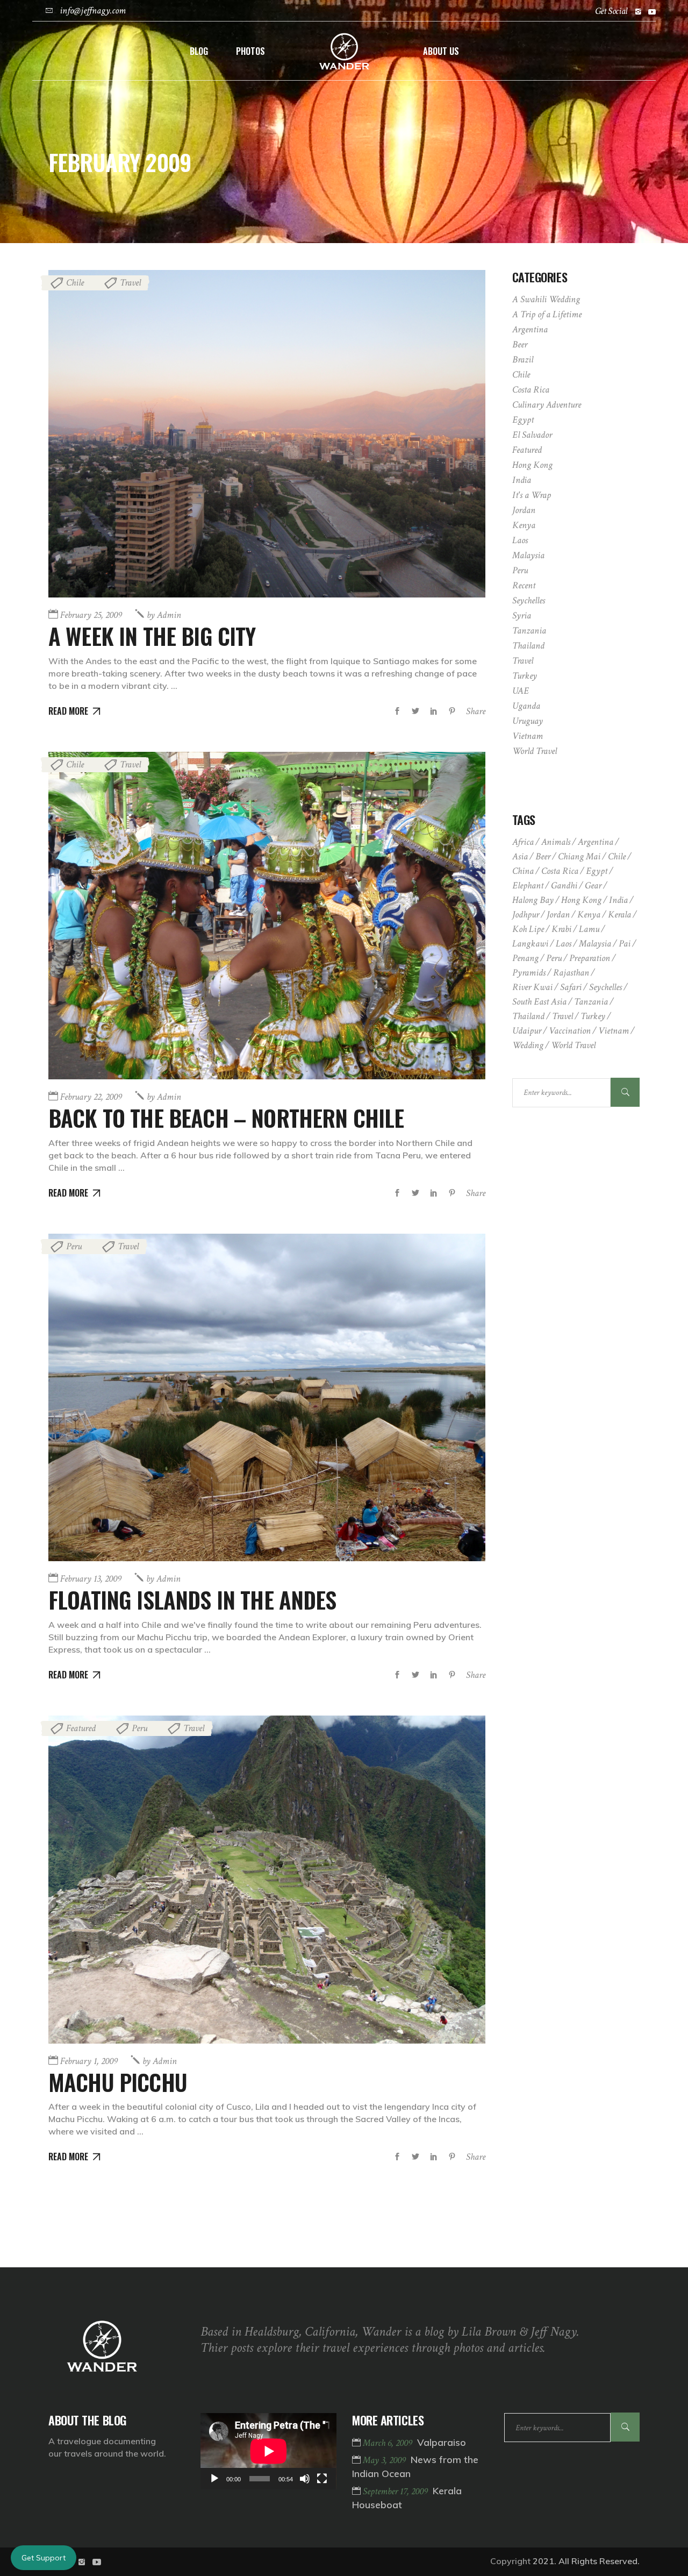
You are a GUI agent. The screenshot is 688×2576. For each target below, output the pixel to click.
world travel (573, 1045)
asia (520, 856)
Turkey (525, 676)
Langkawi (530, 944)
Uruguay (528, 721)
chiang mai (579, 856)
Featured (81, 1728)
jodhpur (526, 915)
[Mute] (305, 2479)
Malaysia (528, 555)
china (523, 871)
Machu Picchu (118, 2082)
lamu (589, 929)
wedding (528, 1045)
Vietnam (528, 736)
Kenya (524, 525)
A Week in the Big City (152, 636)
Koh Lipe (528, 929)
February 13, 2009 (91, 1579)
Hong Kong (532, 465)
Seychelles (529, 600)
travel (562, 1016)
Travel (130, 283)
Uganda (526, 706)
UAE (521, 691)
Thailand (528, 646)
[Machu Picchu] (267, 1879)
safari (571, 987)
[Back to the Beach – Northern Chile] (267, 916)
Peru (74, 1246)
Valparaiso (442, 2442)
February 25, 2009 (91, 615)
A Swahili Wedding (546, 299)
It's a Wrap (532, 495)
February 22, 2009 (91, 1097)
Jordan (524, 510)
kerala (619, 915)
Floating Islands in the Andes (192, 1599)
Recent (524, 585)
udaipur (527, 1031)
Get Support (44, 2558)
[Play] (214, 2479)
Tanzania (529, 631)
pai (625, 944)
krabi (561, 929)
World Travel (535, 751)
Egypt (523, 420)
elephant (528, 885)
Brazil (523, 360)
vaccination (570, 1031)
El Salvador (532, 435)
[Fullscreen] (322, 2479)
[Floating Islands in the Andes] (267, 1397)
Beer (520, 344)
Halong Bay (533, 900)
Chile (75, 283)
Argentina (530, 329)
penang (525, 958)
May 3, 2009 (385, 2460)
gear (593, 885)
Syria (522, 615)
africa (523, 842)
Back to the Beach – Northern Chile (226, 1118)
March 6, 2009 (389, 2443)
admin (164, 615)
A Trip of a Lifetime (547, 314)
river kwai (532, 987)
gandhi (564, 885)
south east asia (539, 1002)
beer (543, 856)
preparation (590, 958)
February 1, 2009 (89, 2061)
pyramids (529, 973)
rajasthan (571, 973)
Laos (520, 540)
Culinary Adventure (547, 405)
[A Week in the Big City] (267, 434)
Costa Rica (531, 390)
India (522, 480)
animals (556, 842)
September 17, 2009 (396, 2491)
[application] (268, 2451)
